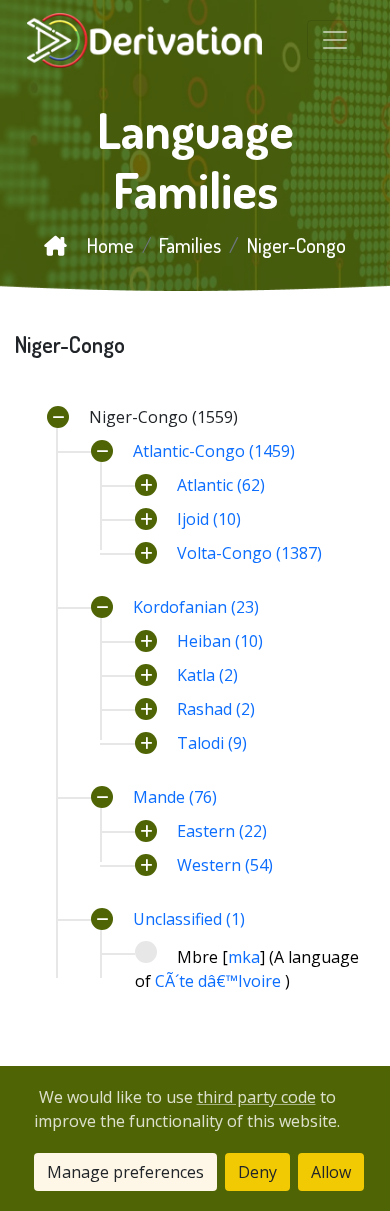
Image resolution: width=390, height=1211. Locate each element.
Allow (331, 1172)
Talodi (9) (212, 743)
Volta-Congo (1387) (249, 553)
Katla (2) (207, 675)
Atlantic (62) (221, 485)
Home (108, 245)
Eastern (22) (222, 831)
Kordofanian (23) (196, 607)
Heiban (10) (220, 641)
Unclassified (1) (189, 919)
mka (244, 957)
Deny (257, 1172)
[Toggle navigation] (335, 40)
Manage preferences (125, 1172)
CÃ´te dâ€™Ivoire (220, 981)
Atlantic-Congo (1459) (214, 451)
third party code (256, 1097)
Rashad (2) (216, 709)
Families (190, 245)
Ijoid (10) (209, 519)
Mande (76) (175, 797)
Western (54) (225, 865)
